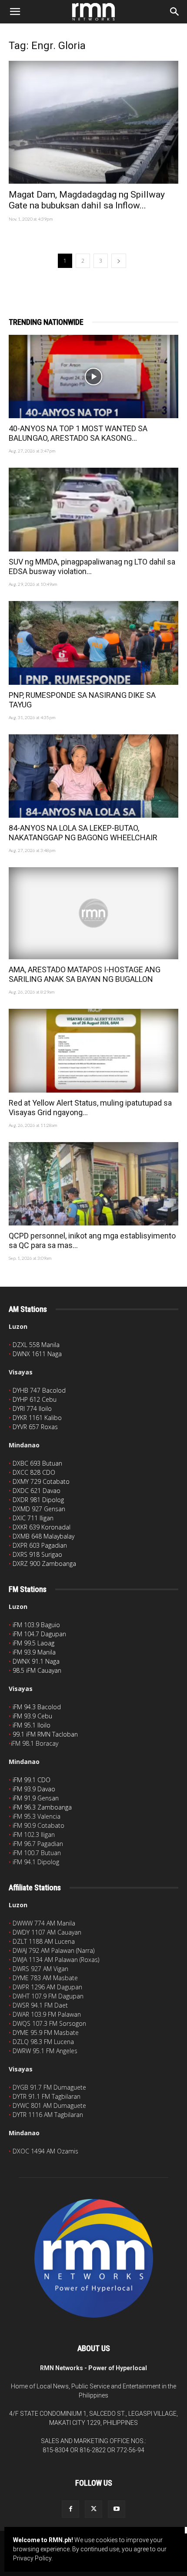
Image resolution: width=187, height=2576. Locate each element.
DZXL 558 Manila (36, 1345)
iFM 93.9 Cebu (32, 1716)
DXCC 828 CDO (34, 1472)
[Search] (175, 12)
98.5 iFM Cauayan (37, 1670)
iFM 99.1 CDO (32, 1780)
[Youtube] (117, 2509)
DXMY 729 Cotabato (41, 1481)
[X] (93, 2509)
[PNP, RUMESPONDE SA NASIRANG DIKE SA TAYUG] (93, 643)
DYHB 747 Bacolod (39, 1390)
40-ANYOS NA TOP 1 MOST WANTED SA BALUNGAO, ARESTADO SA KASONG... (78, 433)
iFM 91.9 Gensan (36, 1798)
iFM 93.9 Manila (34, 1652)
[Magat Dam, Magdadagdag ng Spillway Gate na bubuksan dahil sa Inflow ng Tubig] (93, 122)
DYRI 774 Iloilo (32, 1409)
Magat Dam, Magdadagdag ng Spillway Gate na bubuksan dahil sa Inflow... (87, 200)
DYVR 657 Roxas (35, 1427)
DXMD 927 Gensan (39, 1509)
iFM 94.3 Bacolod (37, 1707)
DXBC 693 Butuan (37, 1463)
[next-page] (119, 261)
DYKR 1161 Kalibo (37, 1418)
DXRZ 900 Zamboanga (44, 1564)
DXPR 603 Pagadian (40, 1545)
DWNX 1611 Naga (37, 1354)
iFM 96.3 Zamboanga (42, 1807)
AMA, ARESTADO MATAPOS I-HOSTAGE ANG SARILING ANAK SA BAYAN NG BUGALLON (85, 974)
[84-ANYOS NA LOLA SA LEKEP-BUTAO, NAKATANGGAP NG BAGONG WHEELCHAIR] (93, 776)
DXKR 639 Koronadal (42, 1527)
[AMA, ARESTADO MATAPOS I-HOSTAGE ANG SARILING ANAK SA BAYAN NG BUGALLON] (93, 913)
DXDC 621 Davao (37, 1491)
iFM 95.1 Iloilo (32, 1725)
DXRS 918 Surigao (37, 1554)
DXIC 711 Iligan (33, 1518)
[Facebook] (70, 2509)
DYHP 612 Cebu (35, 1399)
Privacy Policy (32, 2558)
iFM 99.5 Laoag (33, 1643)
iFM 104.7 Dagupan (39, 1634)
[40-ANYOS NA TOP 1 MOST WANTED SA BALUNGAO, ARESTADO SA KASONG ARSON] (93, 377)
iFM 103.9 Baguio (36, 1625)
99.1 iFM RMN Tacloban (45, 1734)
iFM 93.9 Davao (34, 1789)
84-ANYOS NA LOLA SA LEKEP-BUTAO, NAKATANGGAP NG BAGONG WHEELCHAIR (83, 833)
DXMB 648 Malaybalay (43, 1536)
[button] (15, 12)
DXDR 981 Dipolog (38, 1500)
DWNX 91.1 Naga (36, 1661)
